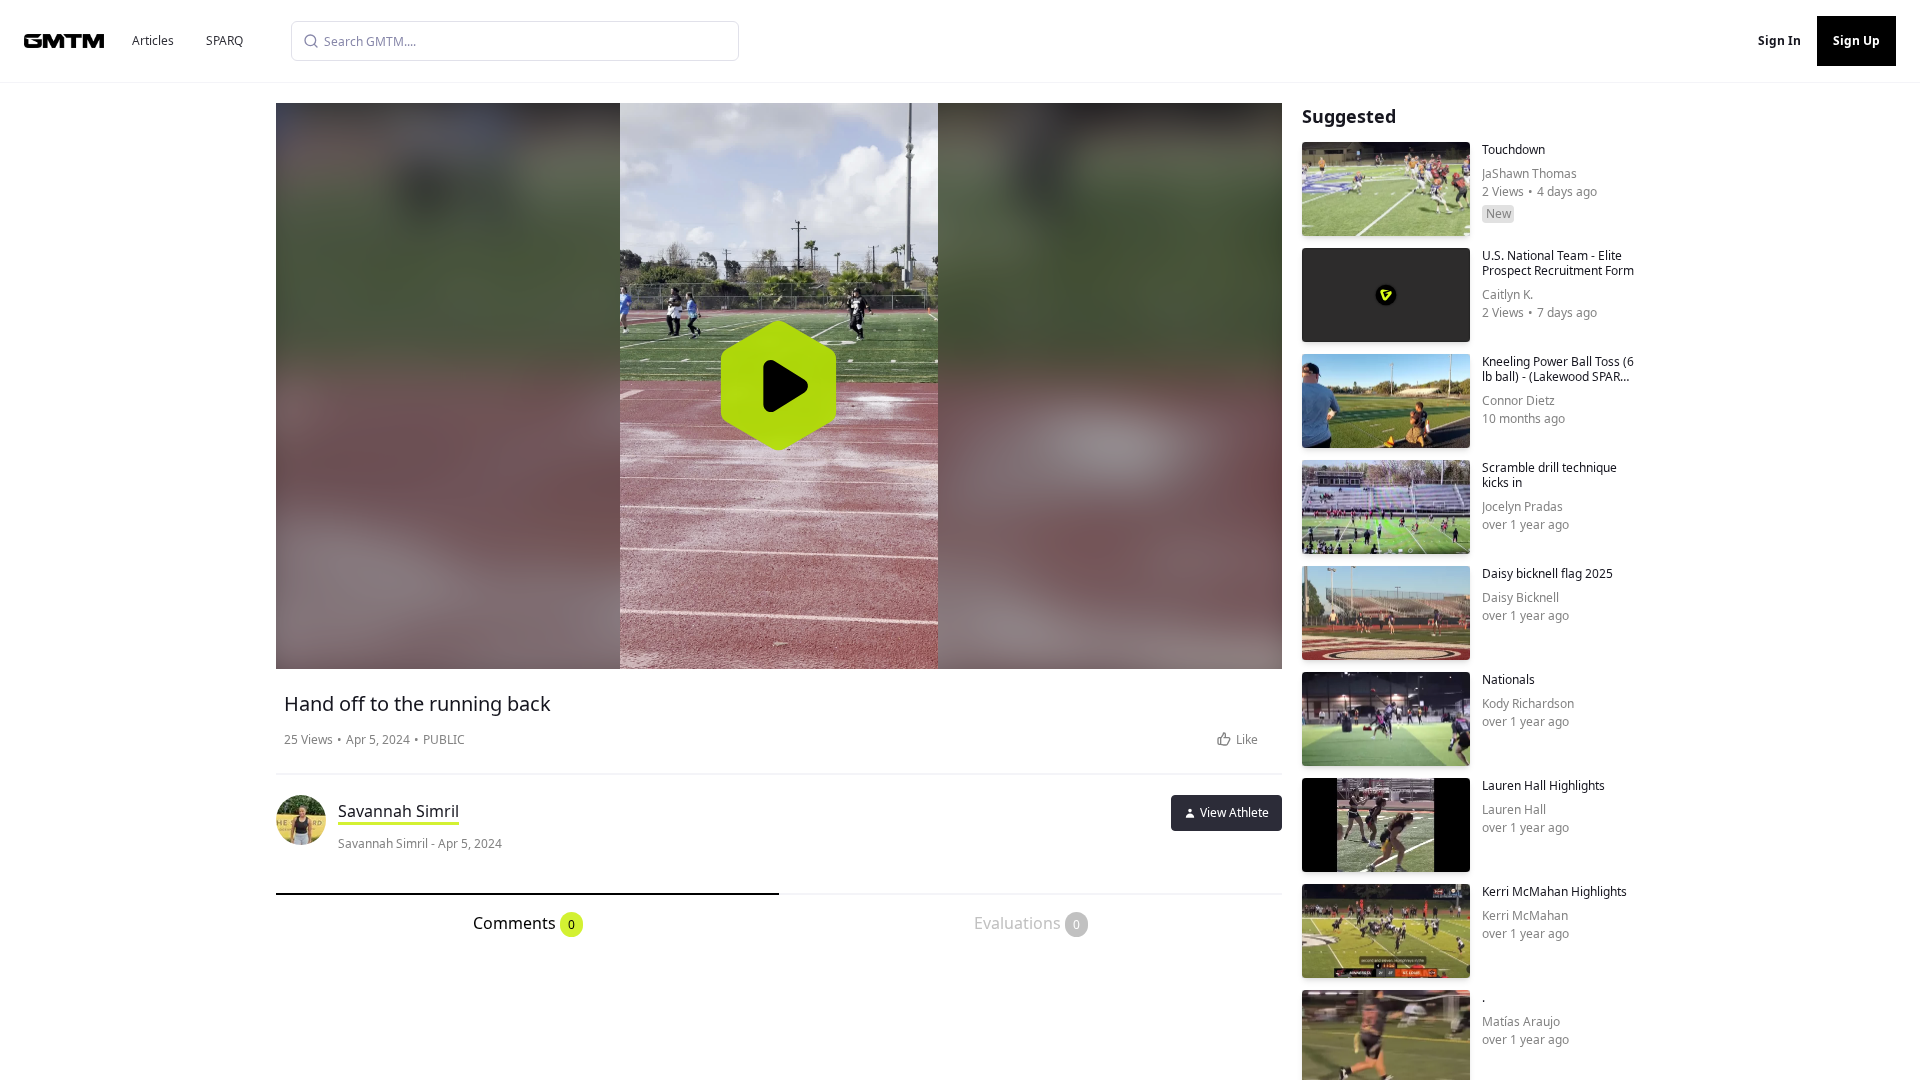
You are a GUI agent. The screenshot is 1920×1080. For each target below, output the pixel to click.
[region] (779, 386)
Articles (153, 40)
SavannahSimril (398, 811)
